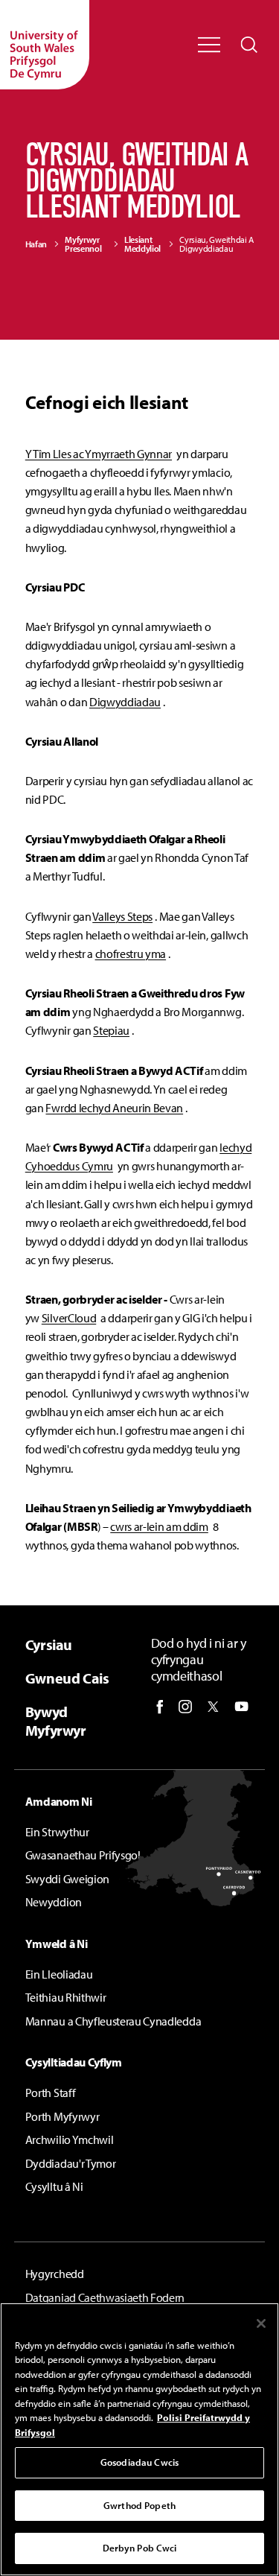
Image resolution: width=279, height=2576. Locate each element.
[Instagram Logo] (185, 1707)
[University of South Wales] (45, 45)
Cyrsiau (49, 1644)
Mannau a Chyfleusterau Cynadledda (113, 2021)
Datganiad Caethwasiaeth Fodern (105, 2297)
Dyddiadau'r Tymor (71, 2163)
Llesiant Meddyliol (142, 244)
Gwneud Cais (67, 1678)
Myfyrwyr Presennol (83, 244)
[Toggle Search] (249, 45)
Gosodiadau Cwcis (139, 2462)
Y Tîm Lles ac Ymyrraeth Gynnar (99, 454)
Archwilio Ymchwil (70, 2139)
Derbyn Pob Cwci (140, 2548)
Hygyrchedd (55, 2274)
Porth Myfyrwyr (62, 2116)
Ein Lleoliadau (59, 1974)
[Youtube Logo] (241, 1707)
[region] (139, 2439)
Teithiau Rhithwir (66, 1997)
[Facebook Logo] (160, 1707)
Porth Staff (50, 2093)
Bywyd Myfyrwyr (56, 1721)
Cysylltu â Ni (54, 2186)
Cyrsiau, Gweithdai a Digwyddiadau (217, 244)
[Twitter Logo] (213, 1707)
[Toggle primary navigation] (209, 45)
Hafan (36, 244)
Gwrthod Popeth (139, 2505)
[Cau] (261, 2323)
